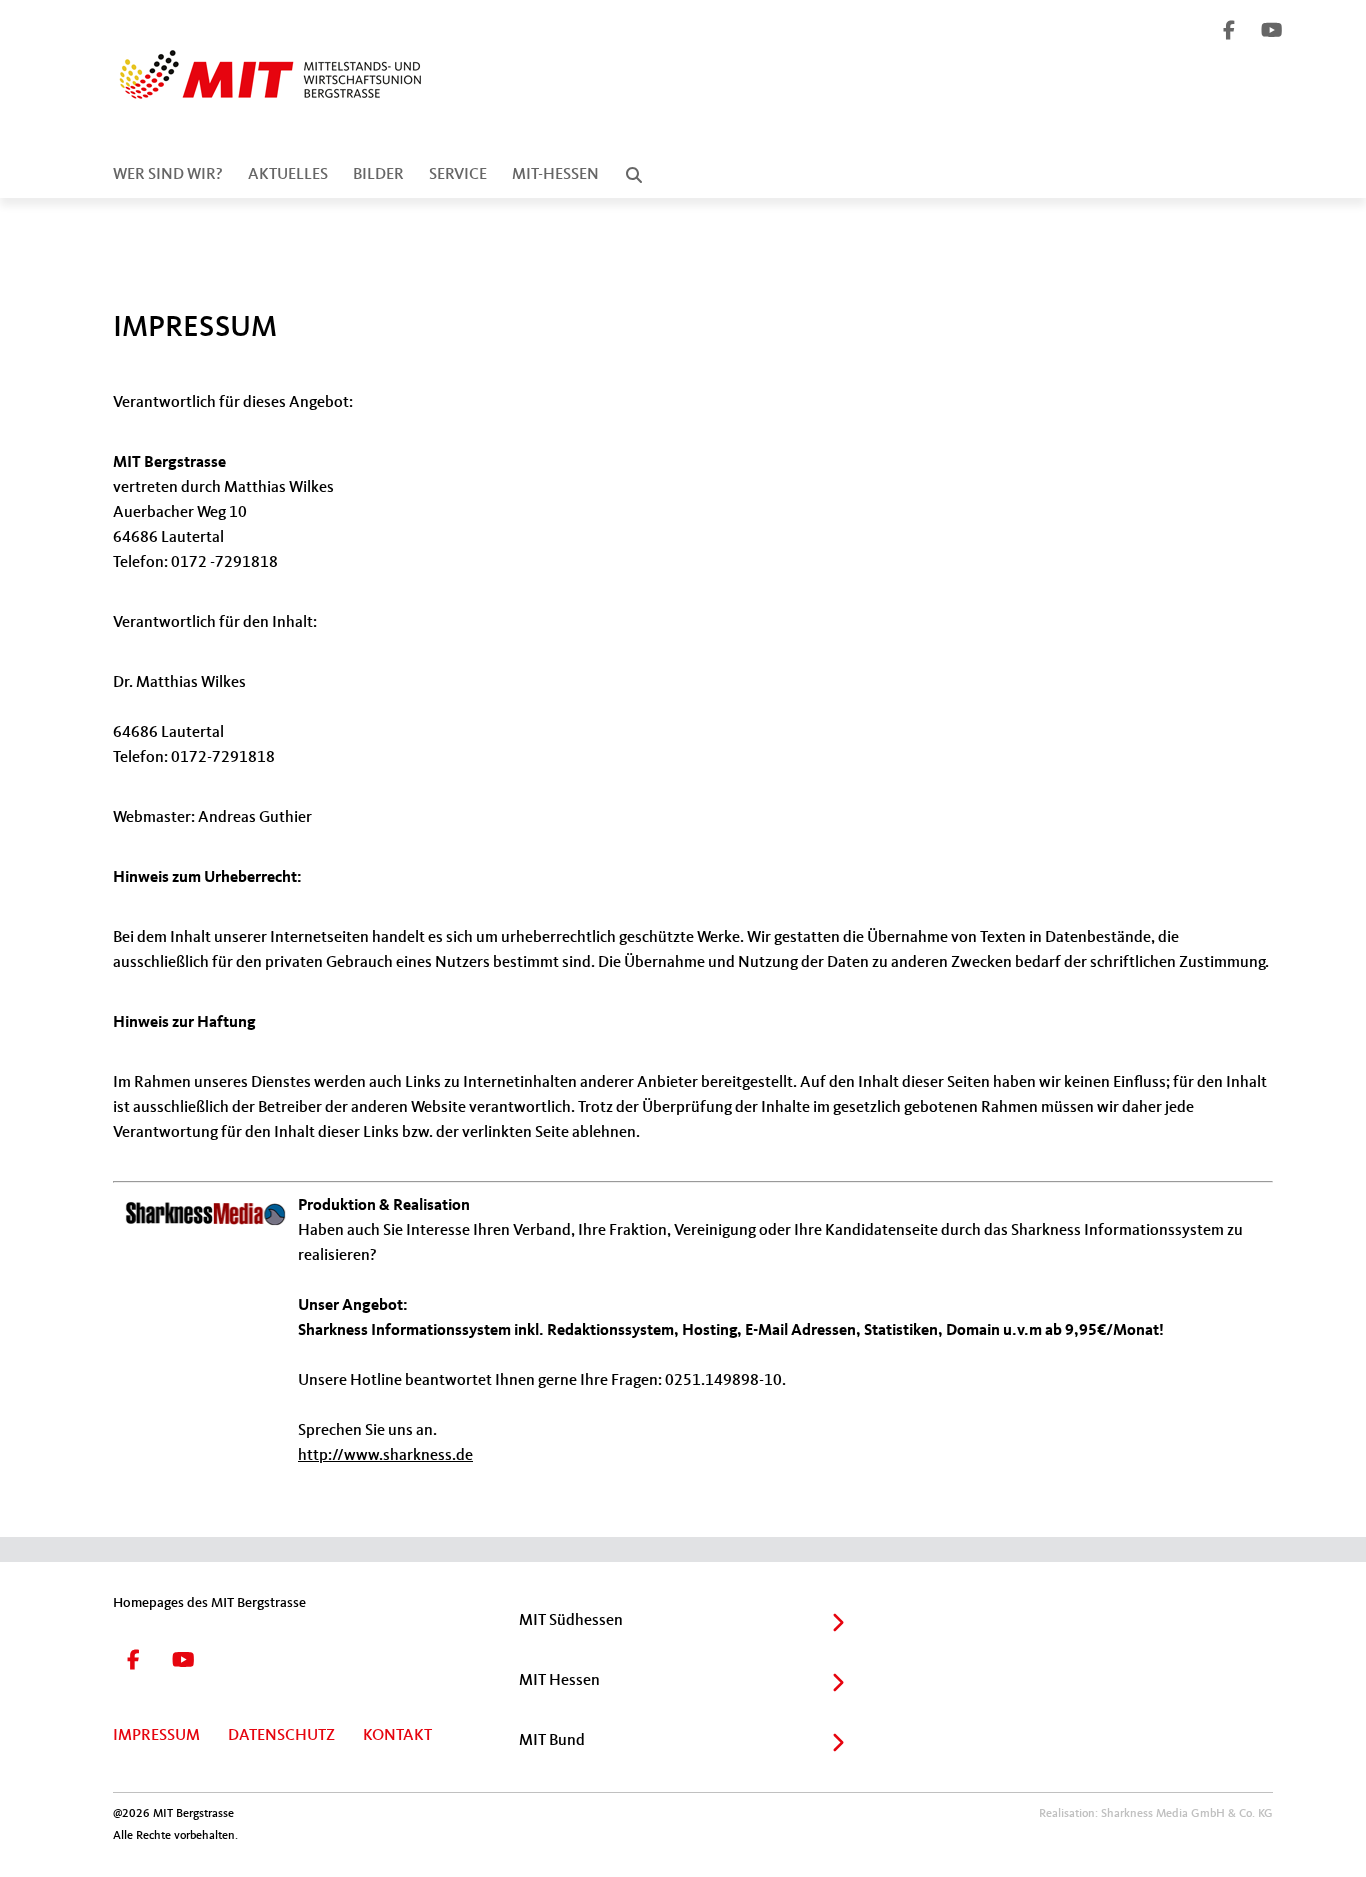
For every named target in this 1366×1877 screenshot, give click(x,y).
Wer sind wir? (168, 175)
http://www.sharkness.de (385, 1456)
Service (458, 175)
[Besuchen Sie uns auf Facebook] (1230, 33)
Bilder (378, 175)
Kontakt (397, 1736)
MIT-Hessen (555, 175)
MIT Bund (552, 1741)
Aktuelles (288, 175)
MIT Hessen (559, 1681)
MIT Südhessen (571, 1621)
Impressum (156, 1736)
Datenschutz (281, 1736)
